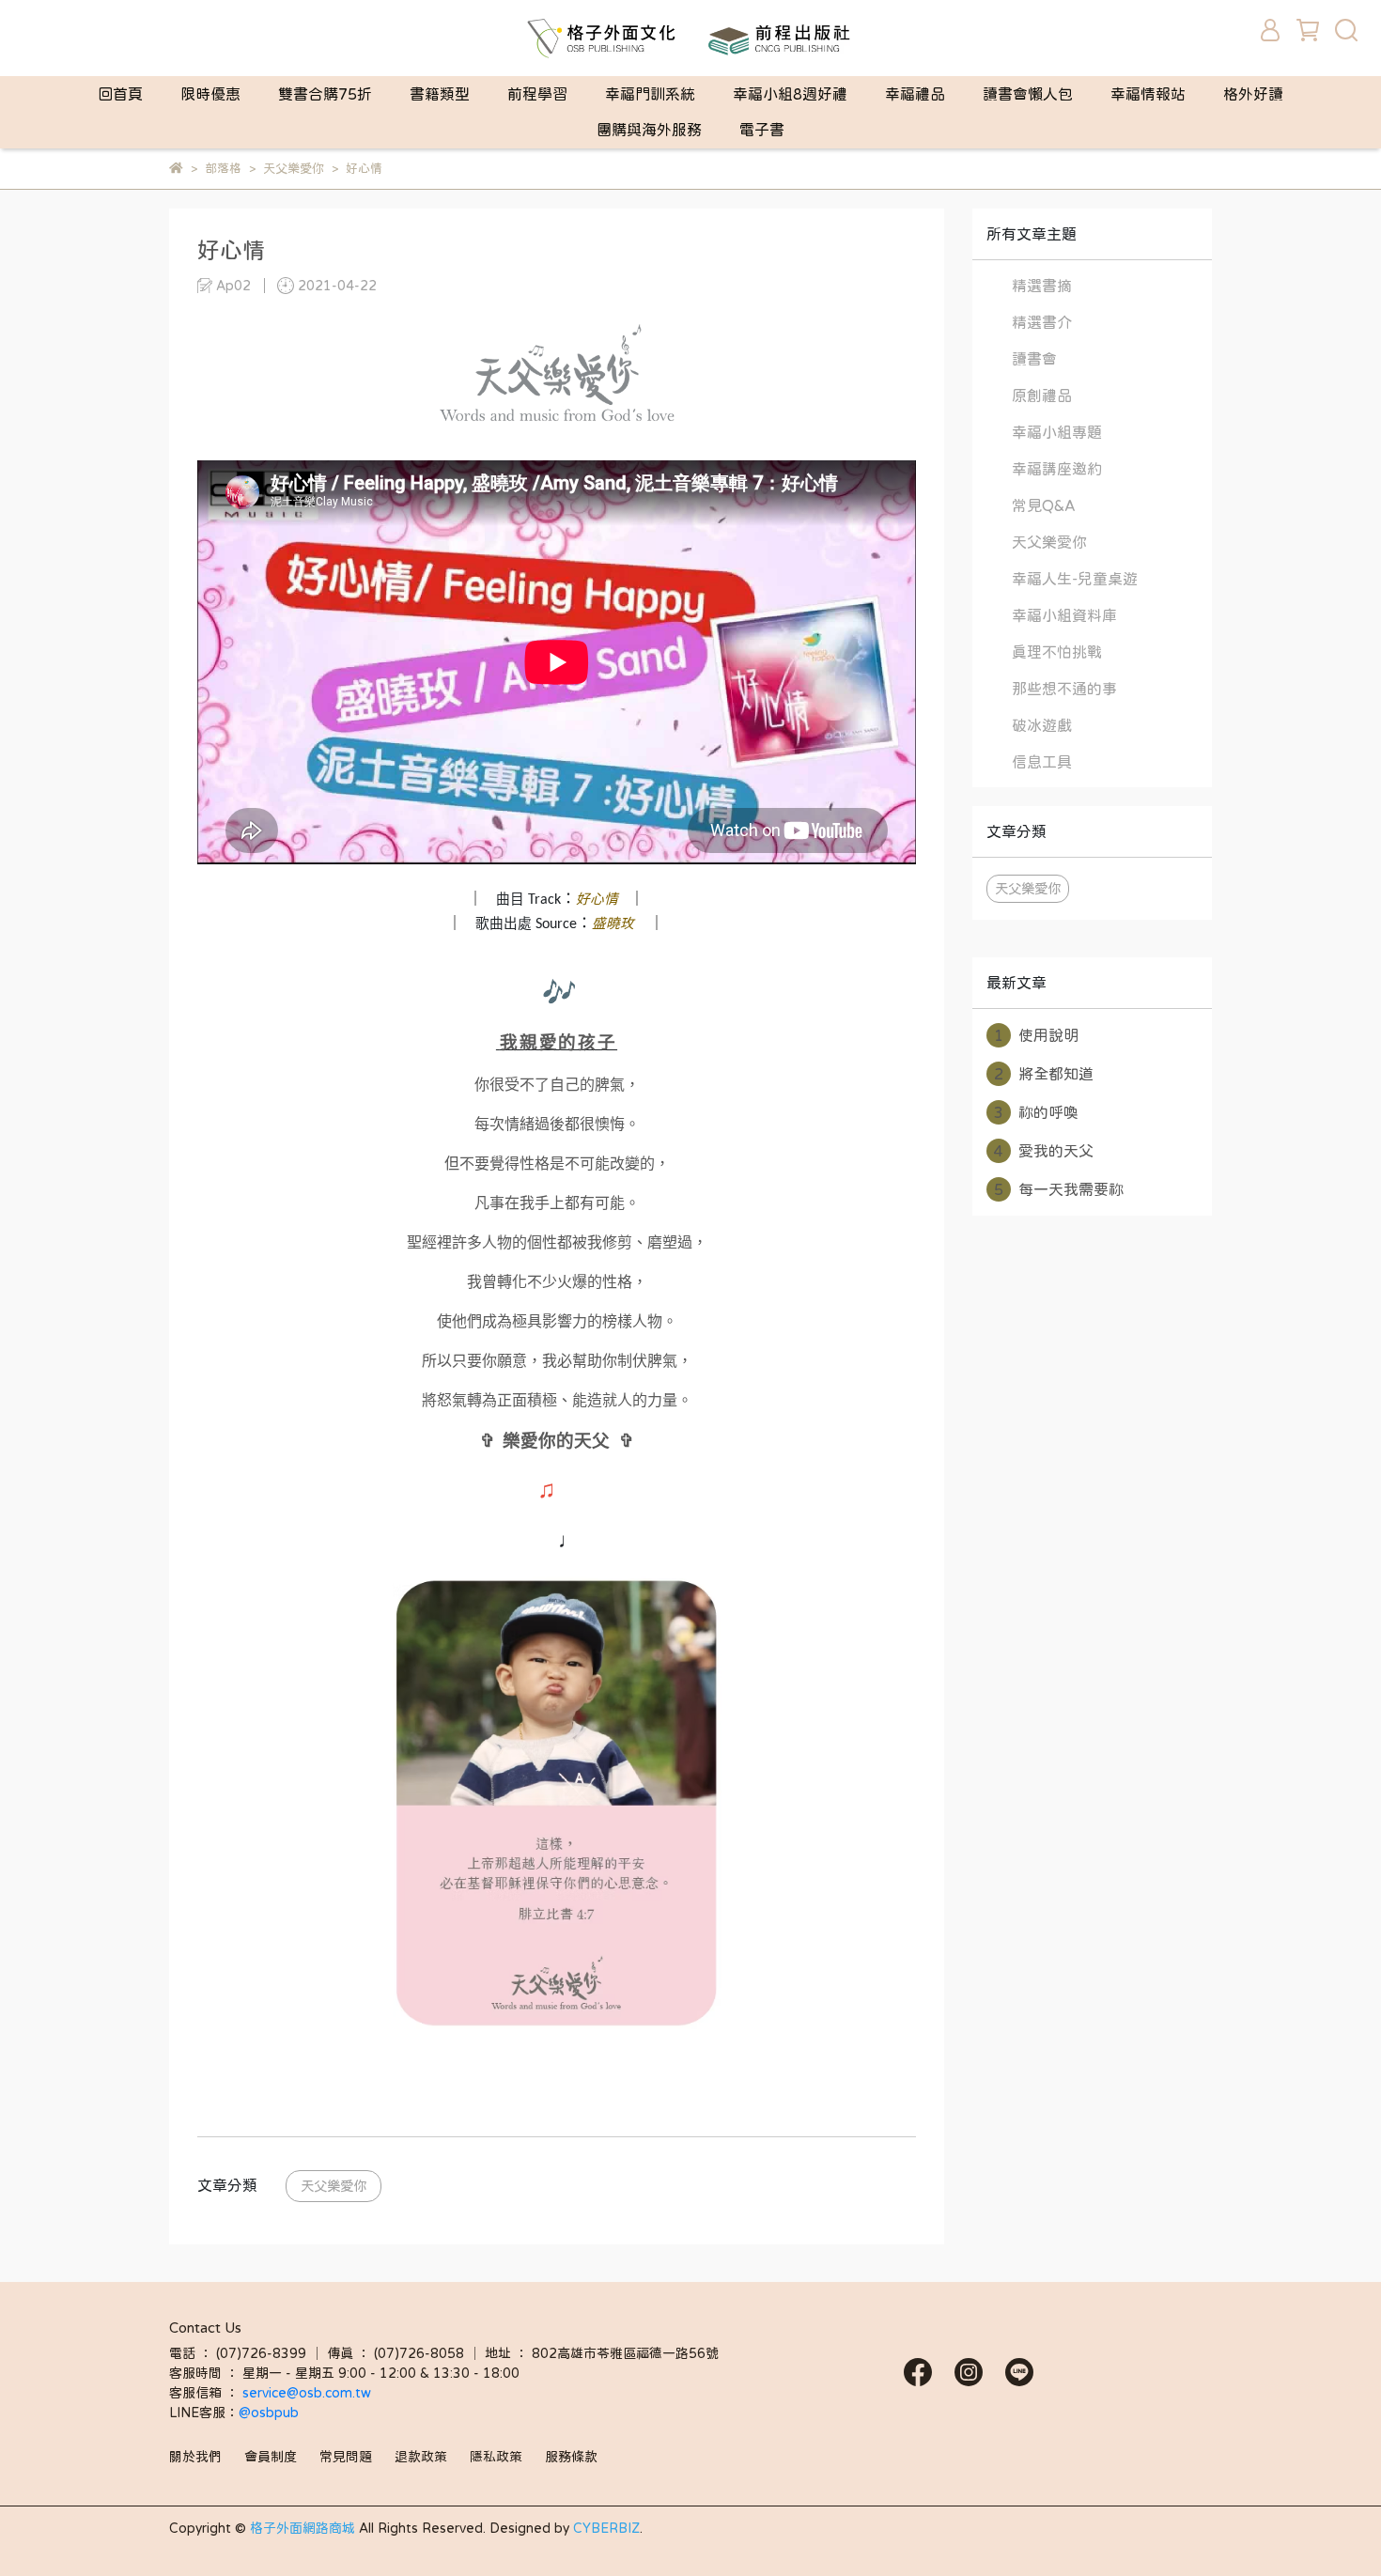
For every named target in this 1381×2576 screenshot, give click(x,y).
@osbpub (269, 2413)
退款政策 (421, 2457)
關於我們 (195, 2457)
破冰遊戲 (1042, 725)
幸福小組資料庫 (1064, 615)
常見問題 (346, 2457)
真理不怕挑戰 (1057, 652)
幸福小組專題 (1057, 432)
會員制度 (271, 2457)
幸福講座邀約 (1057, 469)
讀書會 (1034, 359)
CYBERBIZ (606, 2528)
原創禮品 (1042, 396)
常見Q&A (1044, 505)
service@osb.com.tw (309, 2393)
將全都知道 (1044, 1074)
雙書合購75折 (325, 94)
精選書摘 (1042, 286)
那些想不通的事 (1064, 689)
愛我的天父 (1044, 1151)
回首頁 (120, 94)
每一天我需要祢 (1059, 1189)
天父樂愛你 (334, 2186)
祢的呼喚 (1036, 1112)
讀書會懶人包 (1028, 94)
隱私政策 (496, 2457)
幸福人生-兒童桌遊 (1075, 579)
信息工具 (1042, 762)
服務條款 (571, 2457)
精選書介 (1042, 322)
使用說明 (1036, 1035)
